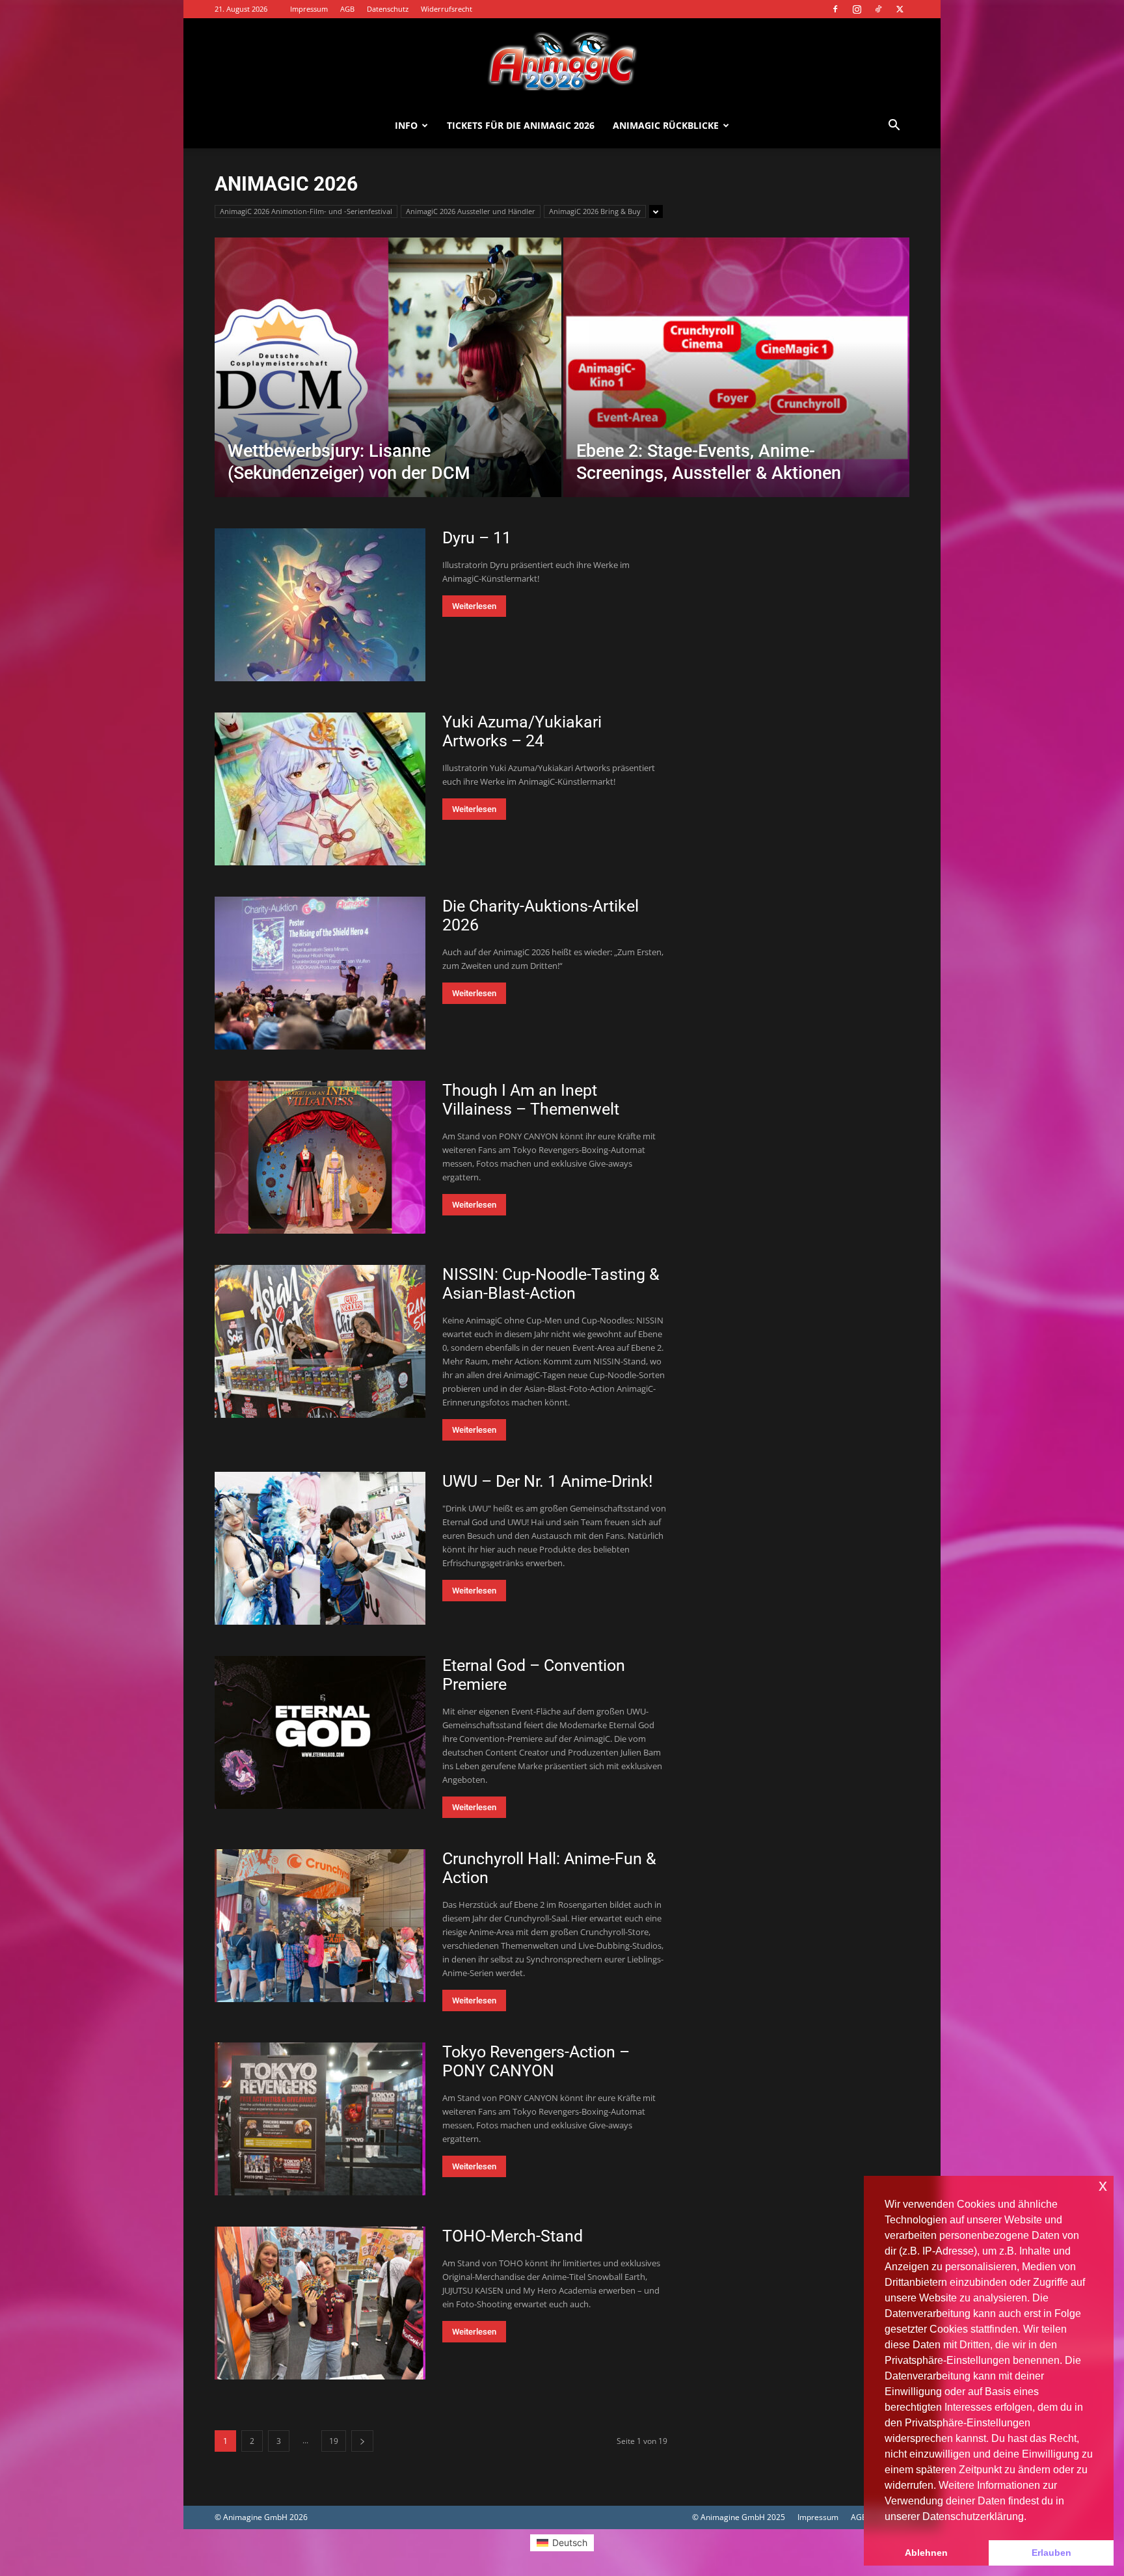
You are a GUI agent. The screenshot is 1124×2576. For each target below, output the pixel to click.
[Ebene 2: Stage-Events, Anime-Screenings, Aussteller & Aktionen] (737, 388)
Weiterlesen (474, 606)
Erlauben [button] (1051, 2553)
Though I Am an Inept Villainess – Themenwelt (531, 1100)
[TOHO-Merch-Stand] (320, 2303)
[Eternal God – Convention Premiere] (320, 1732)
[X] (900, 9)
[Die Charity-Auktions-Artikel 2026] (320, 973)
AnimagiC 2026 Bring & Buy (595, 211)
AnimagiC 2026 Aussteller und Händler (471, 211)
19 (334, 2441)
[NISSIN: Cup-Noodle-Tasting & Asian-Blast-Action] (320, 1341)
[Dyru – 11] (320, 605)
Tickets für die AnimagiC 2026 (521, 125)
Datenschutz (388, 9)
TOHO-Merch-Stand (513, 2236)
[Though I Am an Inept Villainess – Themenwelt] (320, 1157)
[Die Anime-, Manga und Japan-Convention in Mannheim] (562, 61)
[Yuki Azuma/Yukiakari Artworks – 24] (320, 789)
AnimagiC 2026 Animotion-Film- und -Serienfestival (306, 211)
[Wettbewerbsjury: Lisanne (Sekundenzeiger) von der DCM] (388, 388)
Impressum (309, 9)
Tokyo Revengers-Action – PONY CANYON (536, 2061)
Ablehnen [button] (926, 2553)
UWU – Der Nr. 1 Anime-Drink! (547, 1481)
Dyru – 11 (477, 538)
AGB (347, 9)
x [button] (1103, 2185)
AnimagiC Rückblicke (666, 125)
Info (406, 125)
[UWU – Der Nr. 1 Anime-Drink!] (320, 1548)
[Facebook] (835, 9)
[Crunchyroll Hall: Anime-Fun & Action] (320, 1926)
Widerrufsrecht (447, 9)
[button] (894, 127)
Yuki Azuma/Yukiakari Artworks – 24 (522, 731)
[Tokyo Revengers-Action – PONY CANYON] (320, 2119)
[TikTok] (878, 9)
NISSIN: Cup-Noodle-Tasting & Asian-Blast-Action (551, 1284)
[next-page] (362, 2441)
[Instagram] (857, 9)
